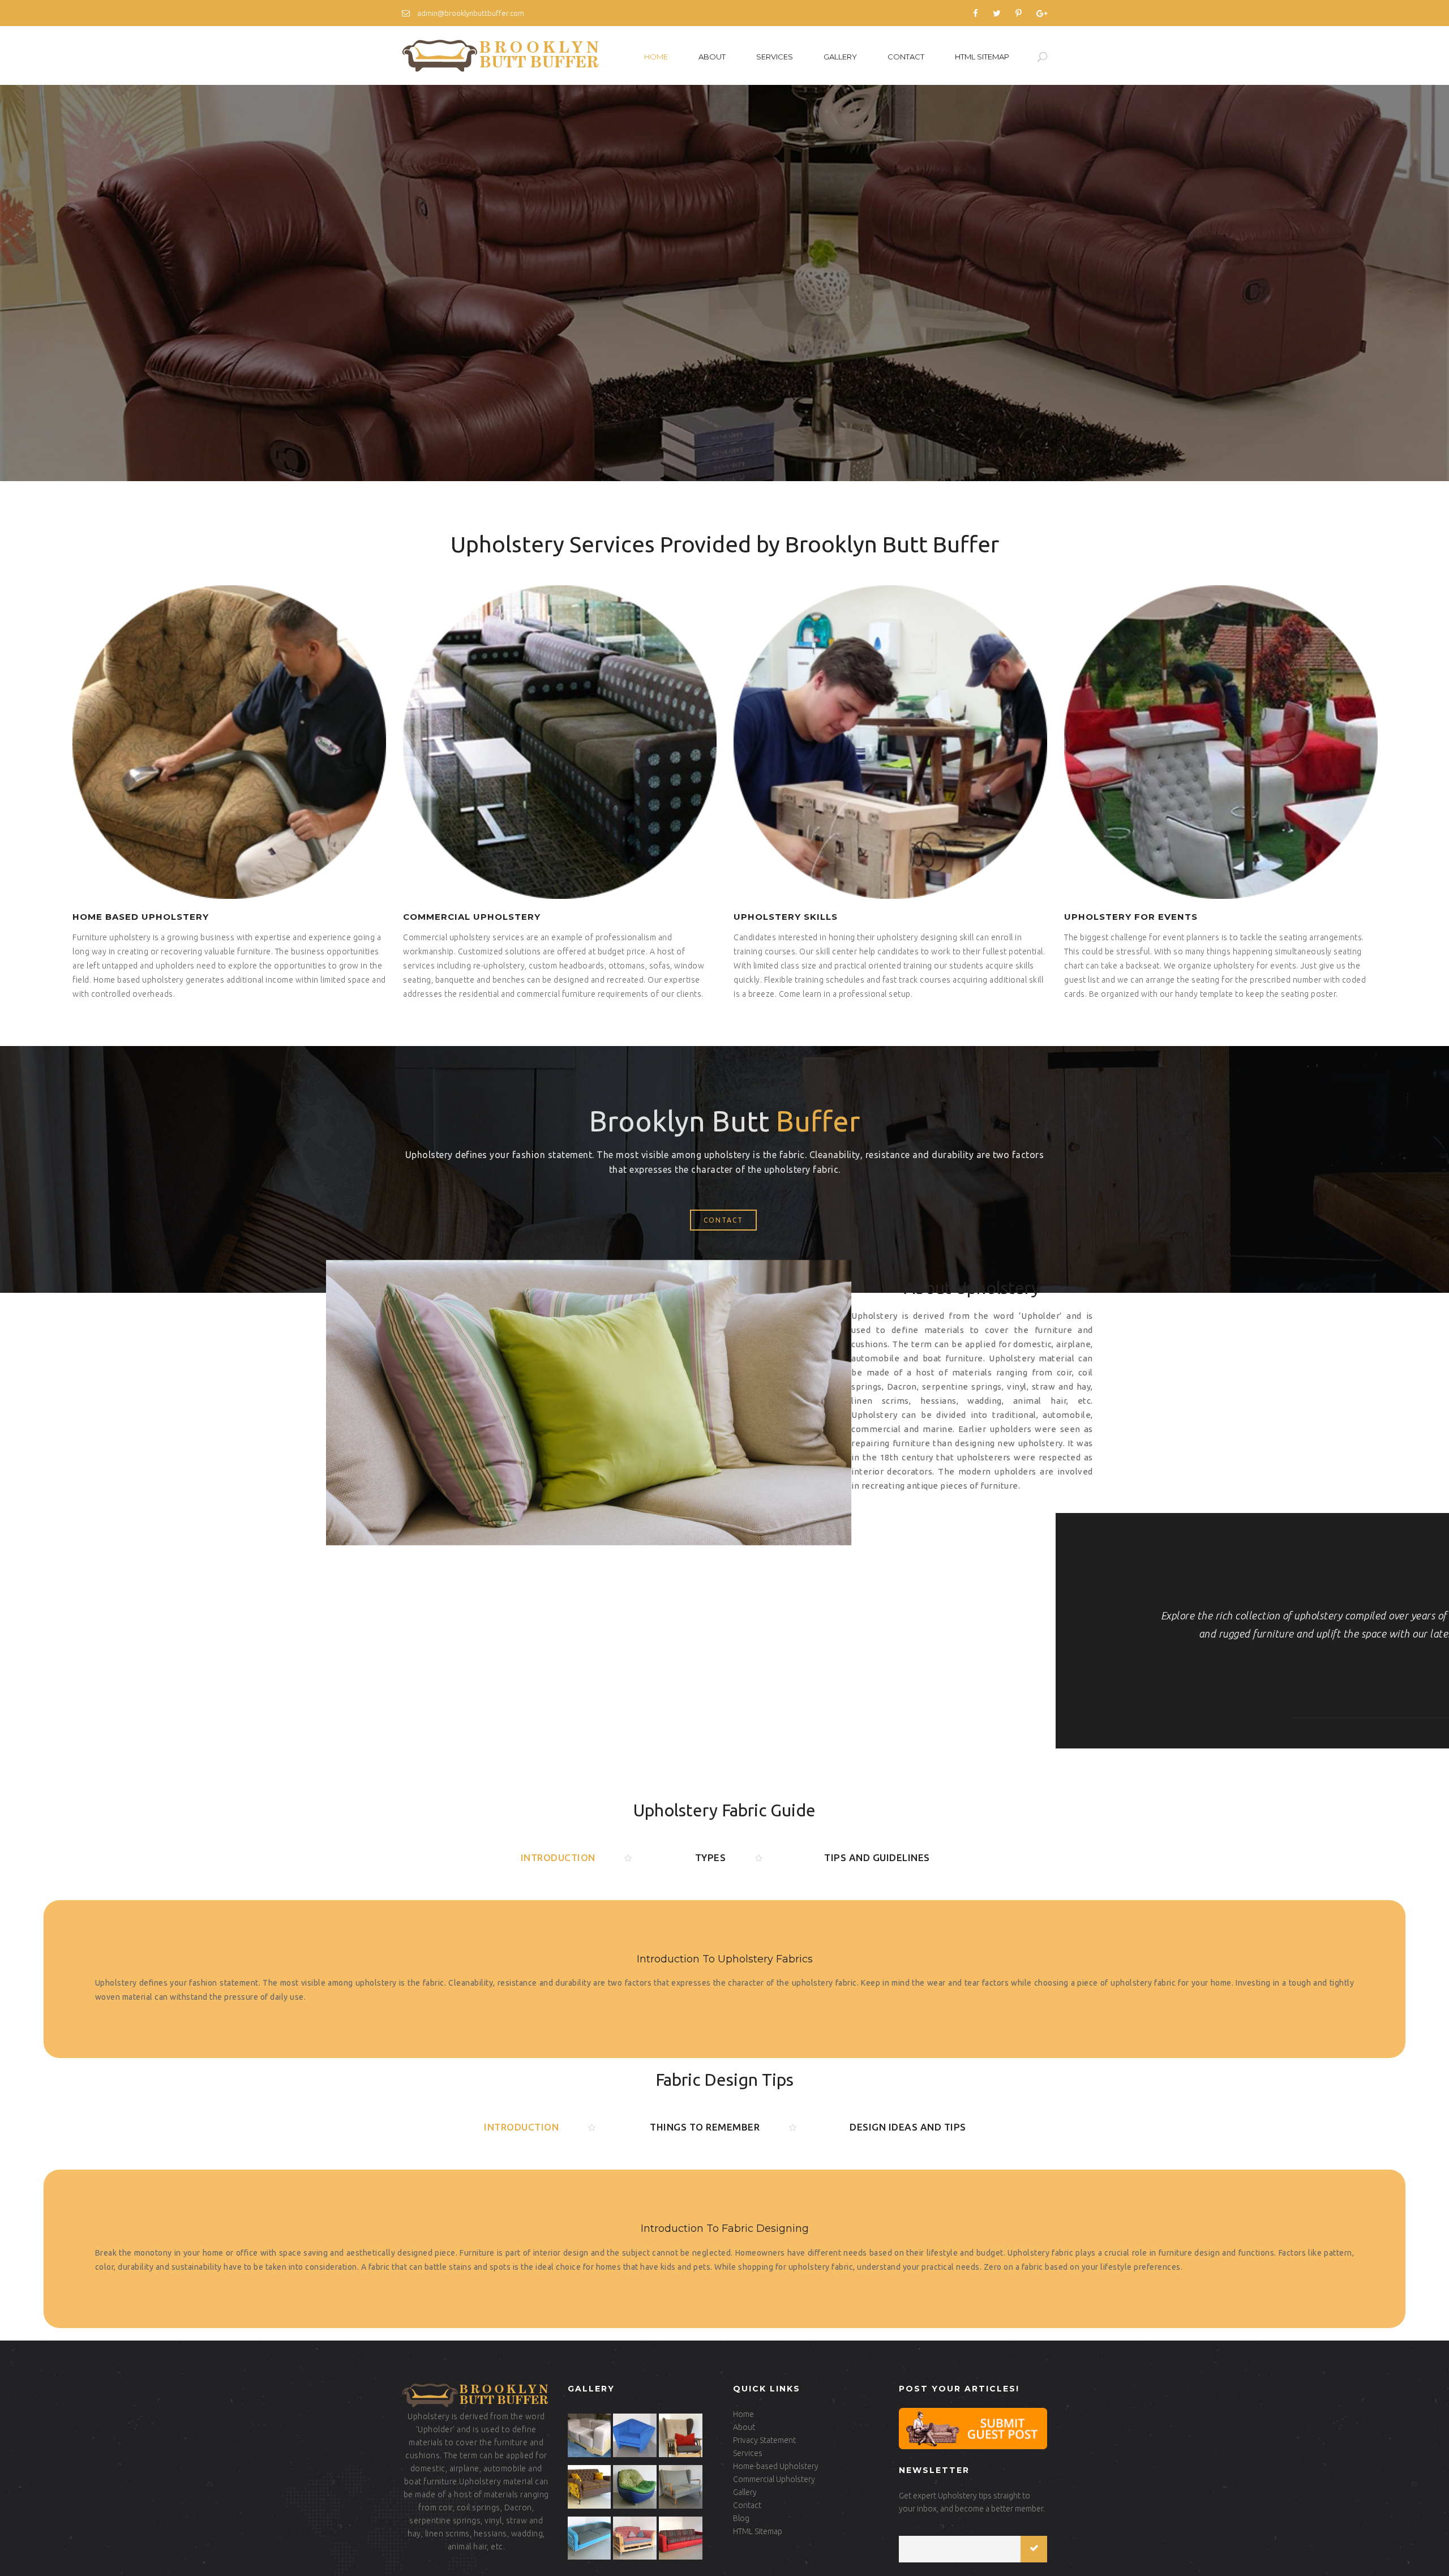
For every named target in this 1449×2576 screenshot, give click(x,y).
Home (656, 57)
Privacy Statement (764, 2440)
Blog (741, 2518)
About (712, 57)
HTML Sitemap (982, 57)
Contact (906, 57)
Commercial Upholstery (774, 2479)
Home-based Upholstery (776, 2466)
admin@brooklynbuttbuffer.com (470, 13)
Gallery (840, 57)
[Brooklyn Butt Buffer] (502, 55)
